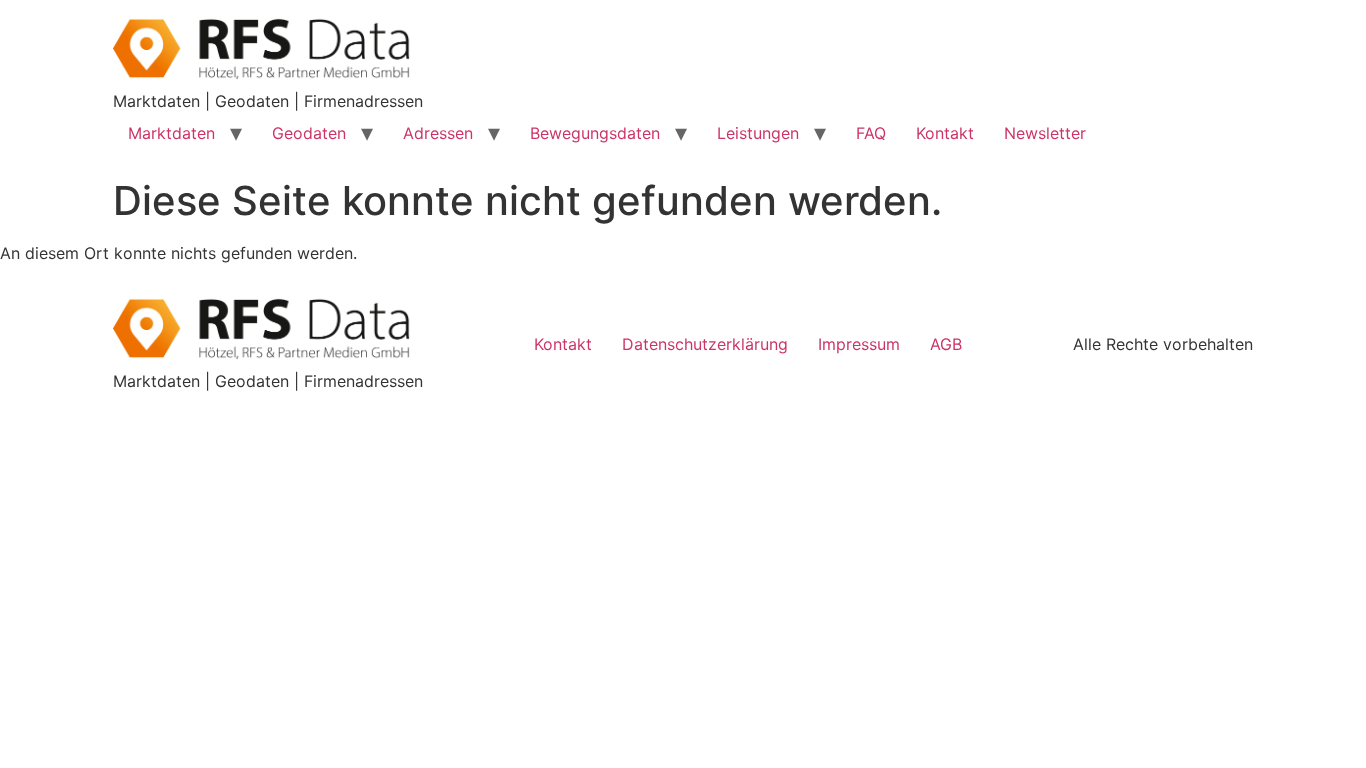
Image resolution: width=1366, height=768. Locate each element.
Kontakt (945, 133)
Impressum (859, 344)
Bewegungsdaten (595, 133)
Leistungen (758, 133)
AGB (946, 344)
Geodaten (309, 133)
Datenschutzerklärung (705, 344)
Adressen (438, 133)
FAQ (871, 133)
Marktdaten (171, 133)
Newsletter (1045, 133)
